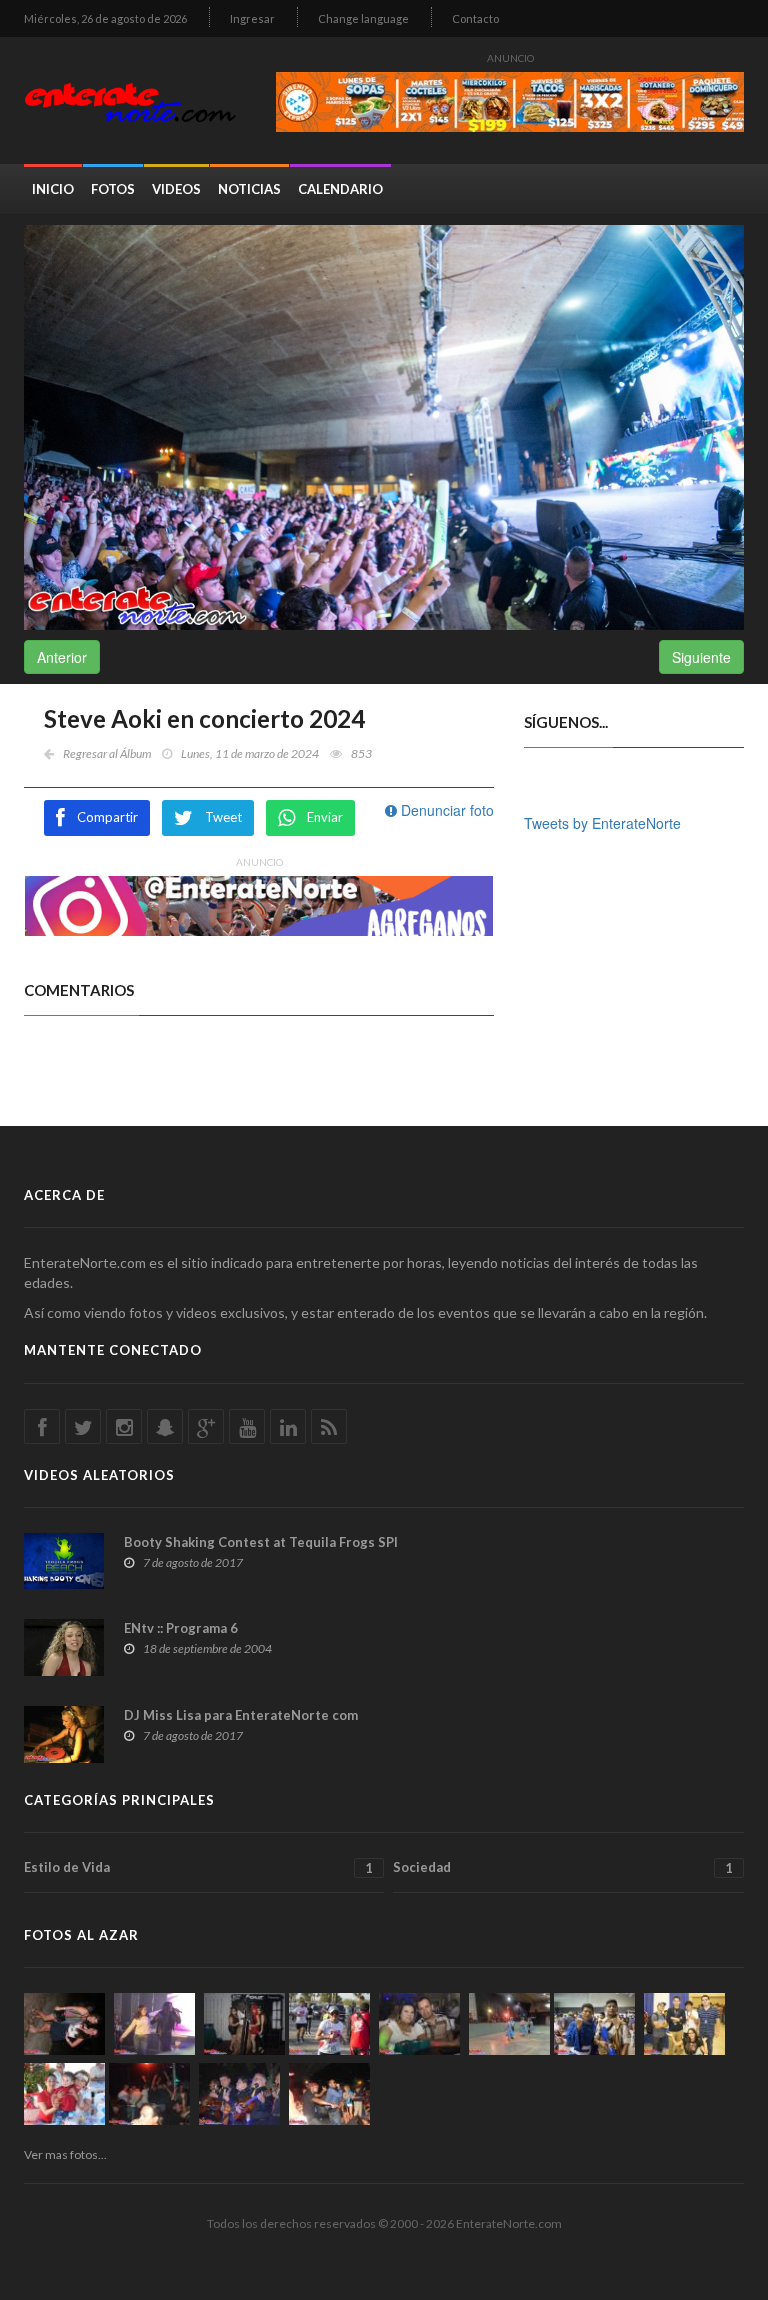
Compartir (107, 817)
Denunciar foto (445, 810)
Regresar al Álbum (107, 753)
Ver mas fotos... (65, 2154)
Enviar (325, 817)
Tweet (223, 817)
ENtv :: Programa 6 (181, 1628)
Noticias (249, 189)
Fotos (113, 189)
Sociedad (563, 1867)
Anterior (62, 657)
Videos (176, 189)
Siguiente (701, 657)
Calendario (340, 189)
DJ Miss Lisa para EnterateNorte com (241, 1715)
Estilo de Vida (198, 1867)
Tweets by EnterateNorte (602, 823)
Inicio (53, 189)
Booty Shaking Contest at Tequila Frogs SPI (261, 1542)
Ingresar (252, 18)
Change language (363, 18)
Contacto (475, 18)
